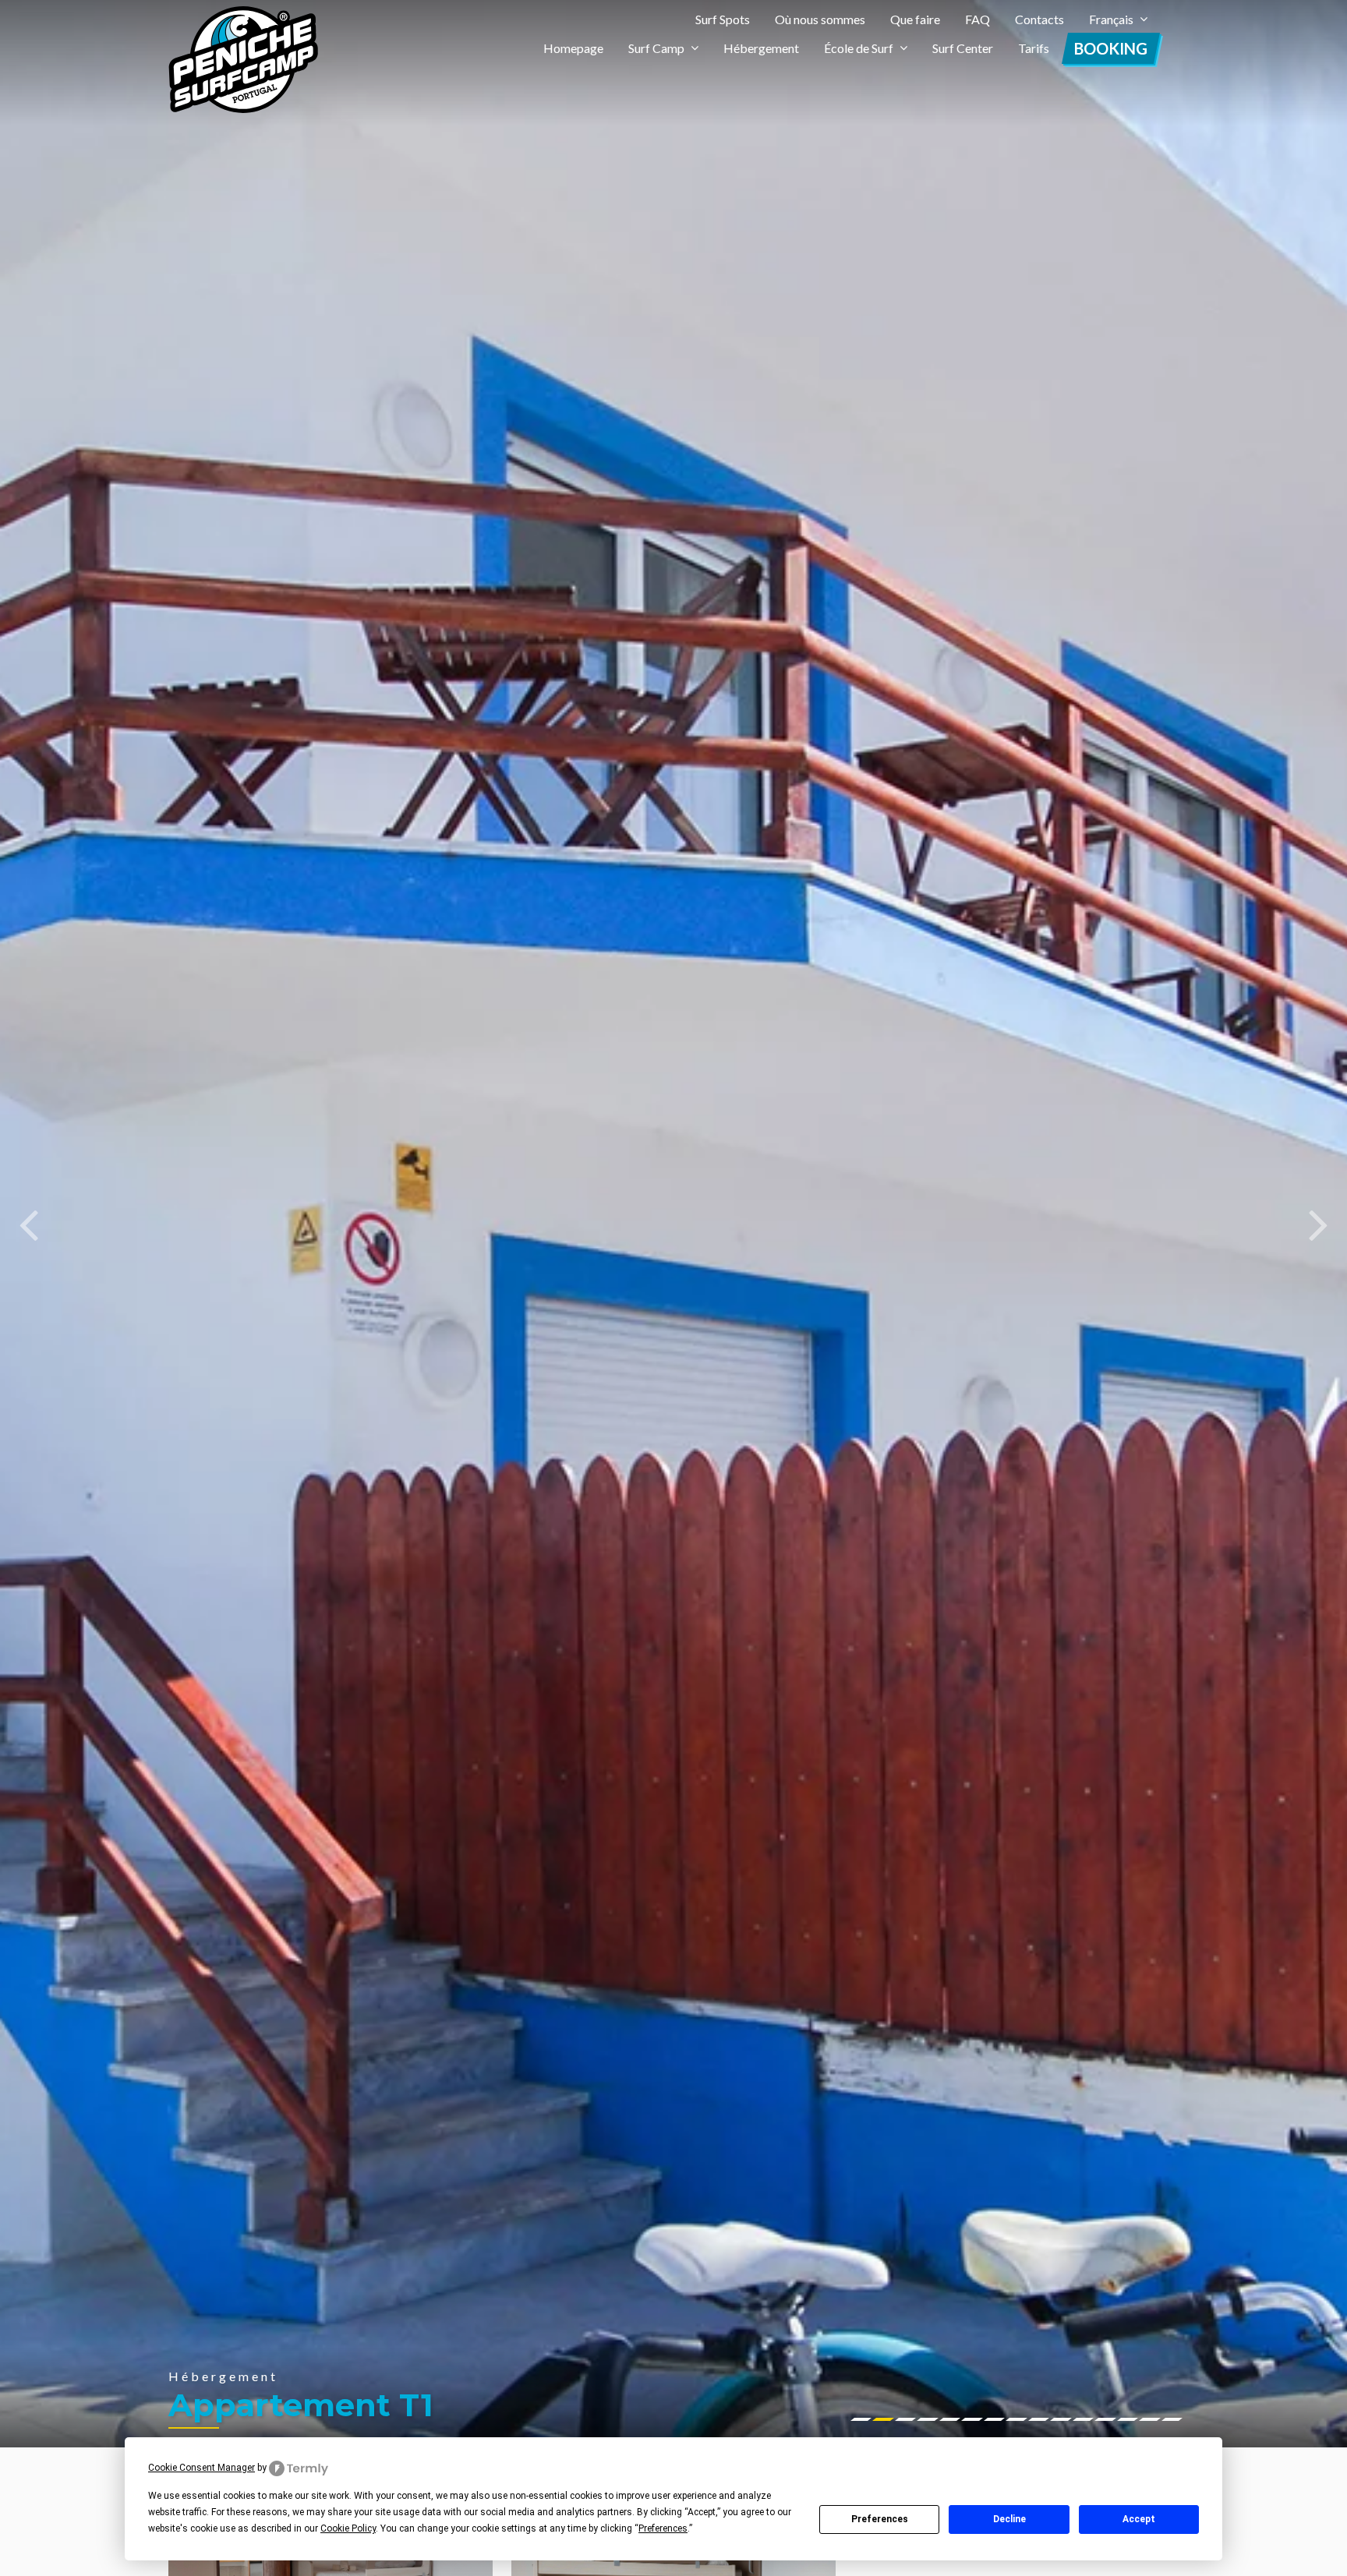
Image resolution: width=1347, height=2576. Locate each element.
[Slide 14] (1172, 2419)
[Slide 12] (1128, 2419)
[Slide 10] (1083, 2419)
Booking (1111, 48)
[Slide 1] (883, 2419)
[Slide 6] (994, 2419)
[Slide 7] (1016, 2419)
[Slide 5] (972, 2419)
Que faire (915, 19)
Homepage (573, 48)
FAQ (978, 19)
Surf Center (963, 48)
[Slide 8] (1039, 2419)
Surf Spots (723, 19)
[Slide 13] (1149, 2419)
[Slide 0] (861, 2419)
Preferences (880, 2519)
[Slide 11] (1105, 2419)
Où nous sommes (820, 19)
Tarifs (1034, 48)
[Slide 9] (1061, 2419)
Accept (1139, 2519)
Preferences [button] (663, 2528)
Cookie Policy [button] (348, 2528)
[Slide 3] (927, 2419)
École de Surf (859, 48)
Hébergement (761, 48)
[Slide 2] (905, 2419)
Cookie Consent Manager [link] (202, 2468)
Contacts (1039, 19)
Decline (1009, 2519)
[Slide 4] (950, 2419)
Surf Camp (656, 48)
